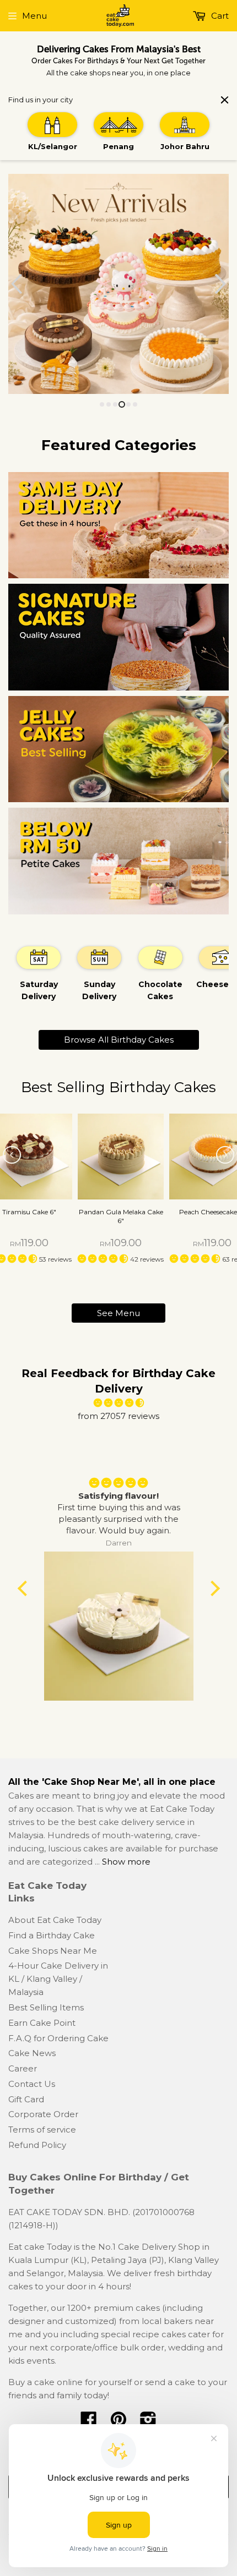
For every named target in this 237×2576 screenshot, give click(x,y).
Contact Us (32, 2084)
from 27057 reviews (118, 1416)
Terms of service (42, 2130)
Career (23, 2068)
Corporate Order (43, 2114)
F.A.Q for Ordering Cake (58, 2038)
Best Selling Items (46, 2007)
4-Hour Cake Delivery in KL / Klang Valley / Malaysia (58, 1979)
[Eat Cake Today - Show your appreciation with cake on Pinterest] (118, 2423)
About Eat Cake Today (55, 1920)
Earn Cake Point (42, 2023)
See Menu (118, 1313)
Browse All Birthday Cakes (119, 1040)
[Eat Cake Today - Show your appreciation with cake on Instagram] (148, 2423)
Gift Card (26, 2099)
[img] (118, 1403)
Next (222, 284)
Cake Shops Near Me (53, 1951)
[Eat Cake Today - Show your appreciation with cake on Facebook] (89, 2423)
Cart (219, 16)
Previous (15, 284)
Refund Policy (37, 2145)
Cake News (32, 2053)
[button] (104, 1259)
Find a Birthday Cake (52, 1935)
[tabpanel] (39, 973)
